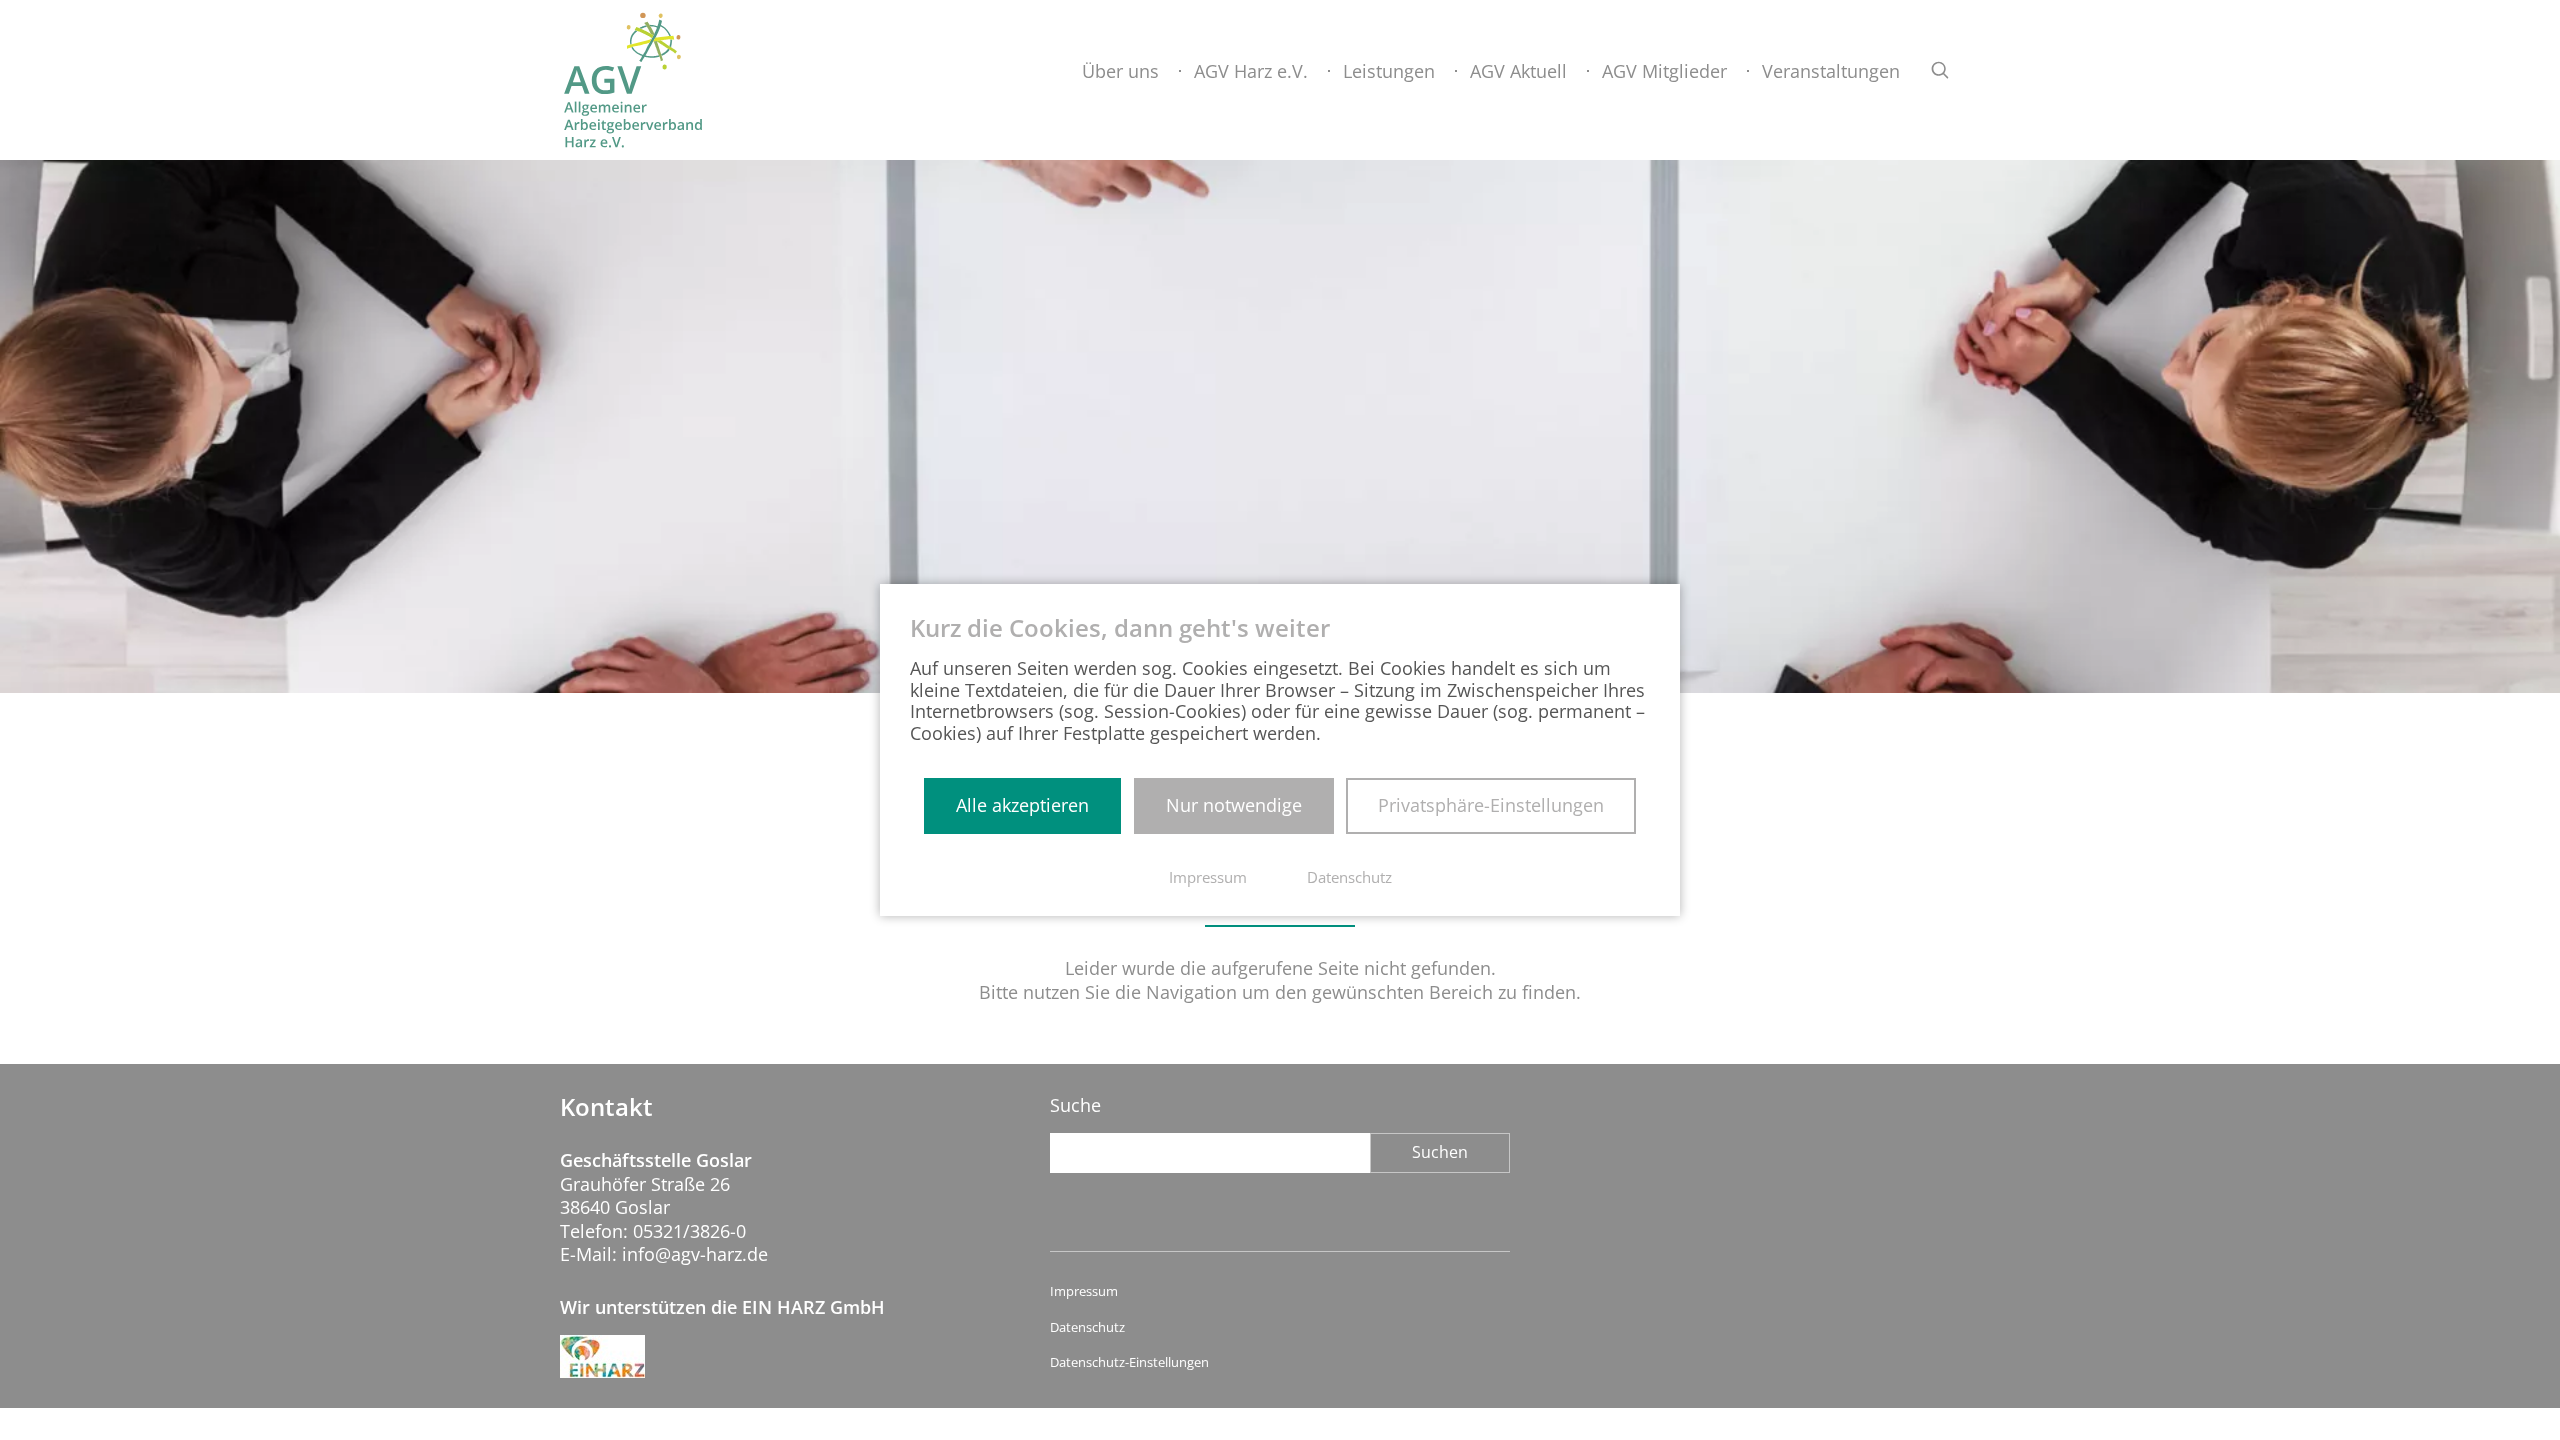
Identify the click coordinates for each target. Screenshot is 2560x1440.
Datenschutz (1087, 1327)
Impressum (1084, 1291)
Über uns (1120, 71)
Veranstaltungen (1831, 71)
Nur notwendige (1234, 805)
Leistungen (1389, 71)
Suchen (1440, 1152)
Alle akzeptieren (1022, 805)
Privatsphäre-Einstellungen (1491, 805)
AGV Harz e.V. (1251, 71)
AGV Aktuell (1518, 71)
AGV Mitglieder (1664, 71)
